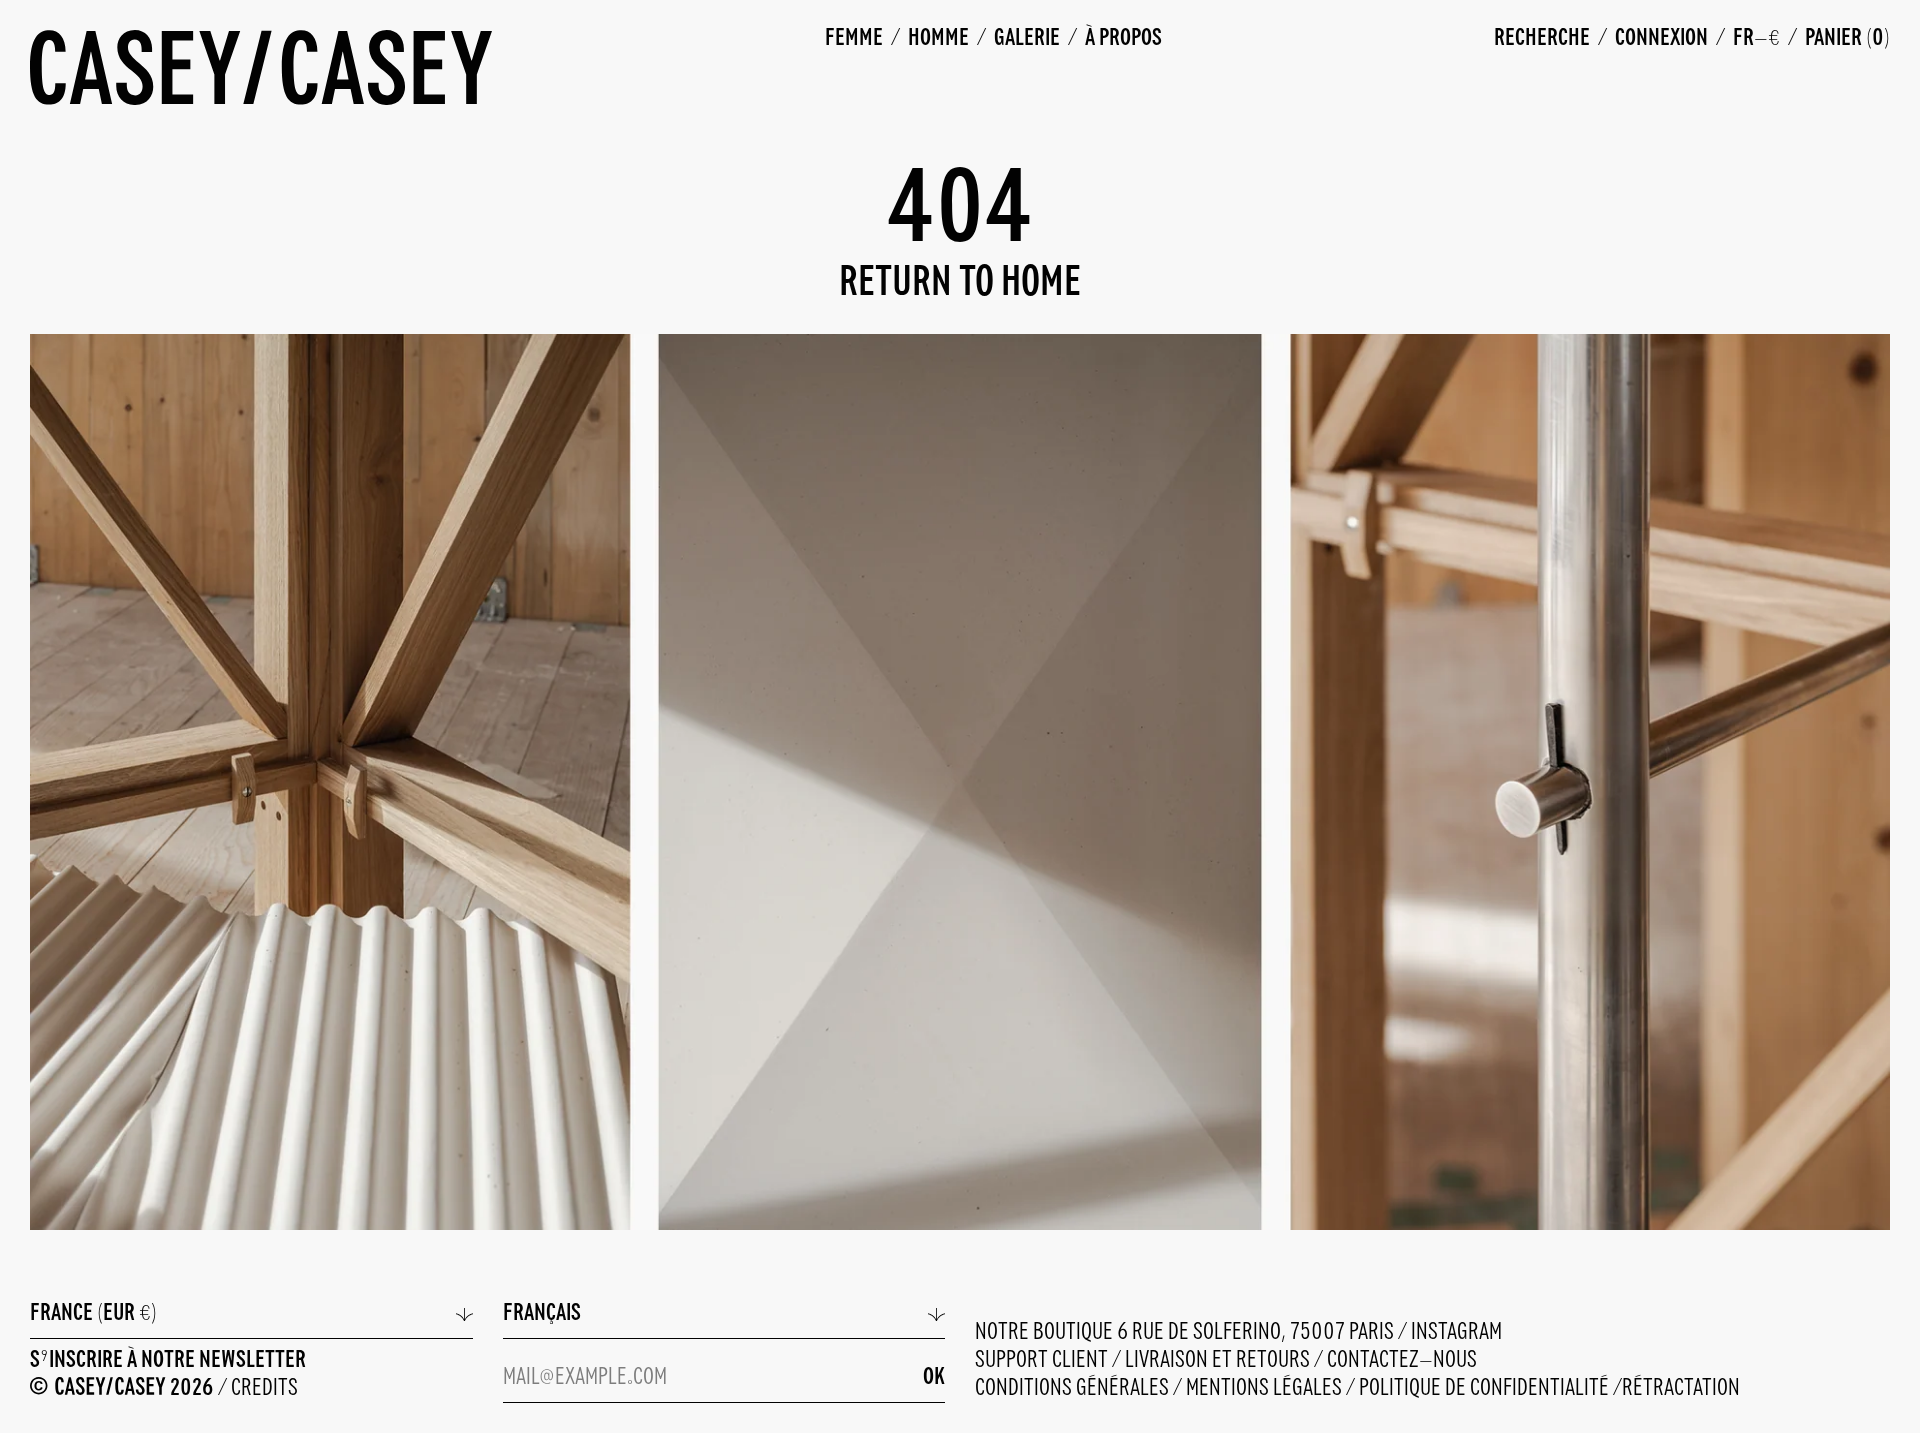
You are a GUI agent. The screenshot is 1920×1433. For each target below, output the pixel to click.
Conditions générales (1074, 1388)
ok (934, 1377)
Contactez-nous (1402, 1360)
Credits (264, 1388)
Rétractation (1681, 1388)
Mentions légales (1266, 1388)
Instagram (1456, 1332)
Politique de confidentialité (1486, 1388)
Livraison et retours (1219, 1360)
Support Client (1043, 1360)
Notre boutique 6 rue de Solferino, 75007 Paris (1186, 1332)
